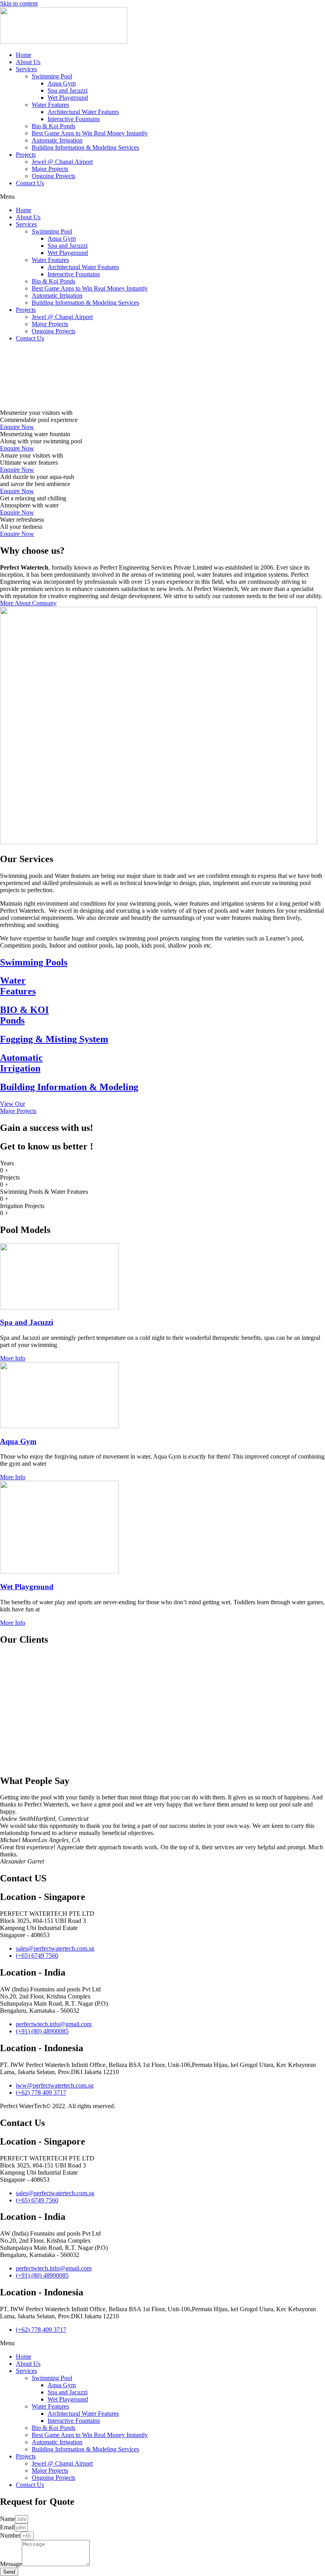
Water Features (50, 105)
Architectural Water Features (83, 112)
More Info (13, 1358)
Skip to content (19, 3)
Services (26, 69)
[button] (162, 197)
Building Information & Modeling (69, 1087)
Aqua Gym (62, 83)
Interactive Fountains (74, 119)
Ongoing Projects (54, 176)
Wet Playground (68, 98)
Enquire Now (17, 427)
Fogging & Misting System (54, 1039)
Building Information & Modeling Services (85, 147)
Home (24, 55)
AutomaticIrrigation (21, 1063)
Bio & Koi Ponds (54, 126)
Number (10, 2535)
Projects (26, 155)
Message (11, 2564)
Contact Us (30, 183)
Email (7, 2527)
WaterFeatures (18, 986)
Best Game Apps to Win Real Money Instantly (90, 133)
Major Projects (50, 169)
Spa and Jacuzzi (68, 90)
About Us (28, 62)
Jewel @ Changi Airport (62, 162)
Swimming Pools (34, 962)
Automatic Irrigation (57, 140)
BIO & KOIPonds (24, 1015)
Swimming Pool (52, 76)
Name (8, 2519)
